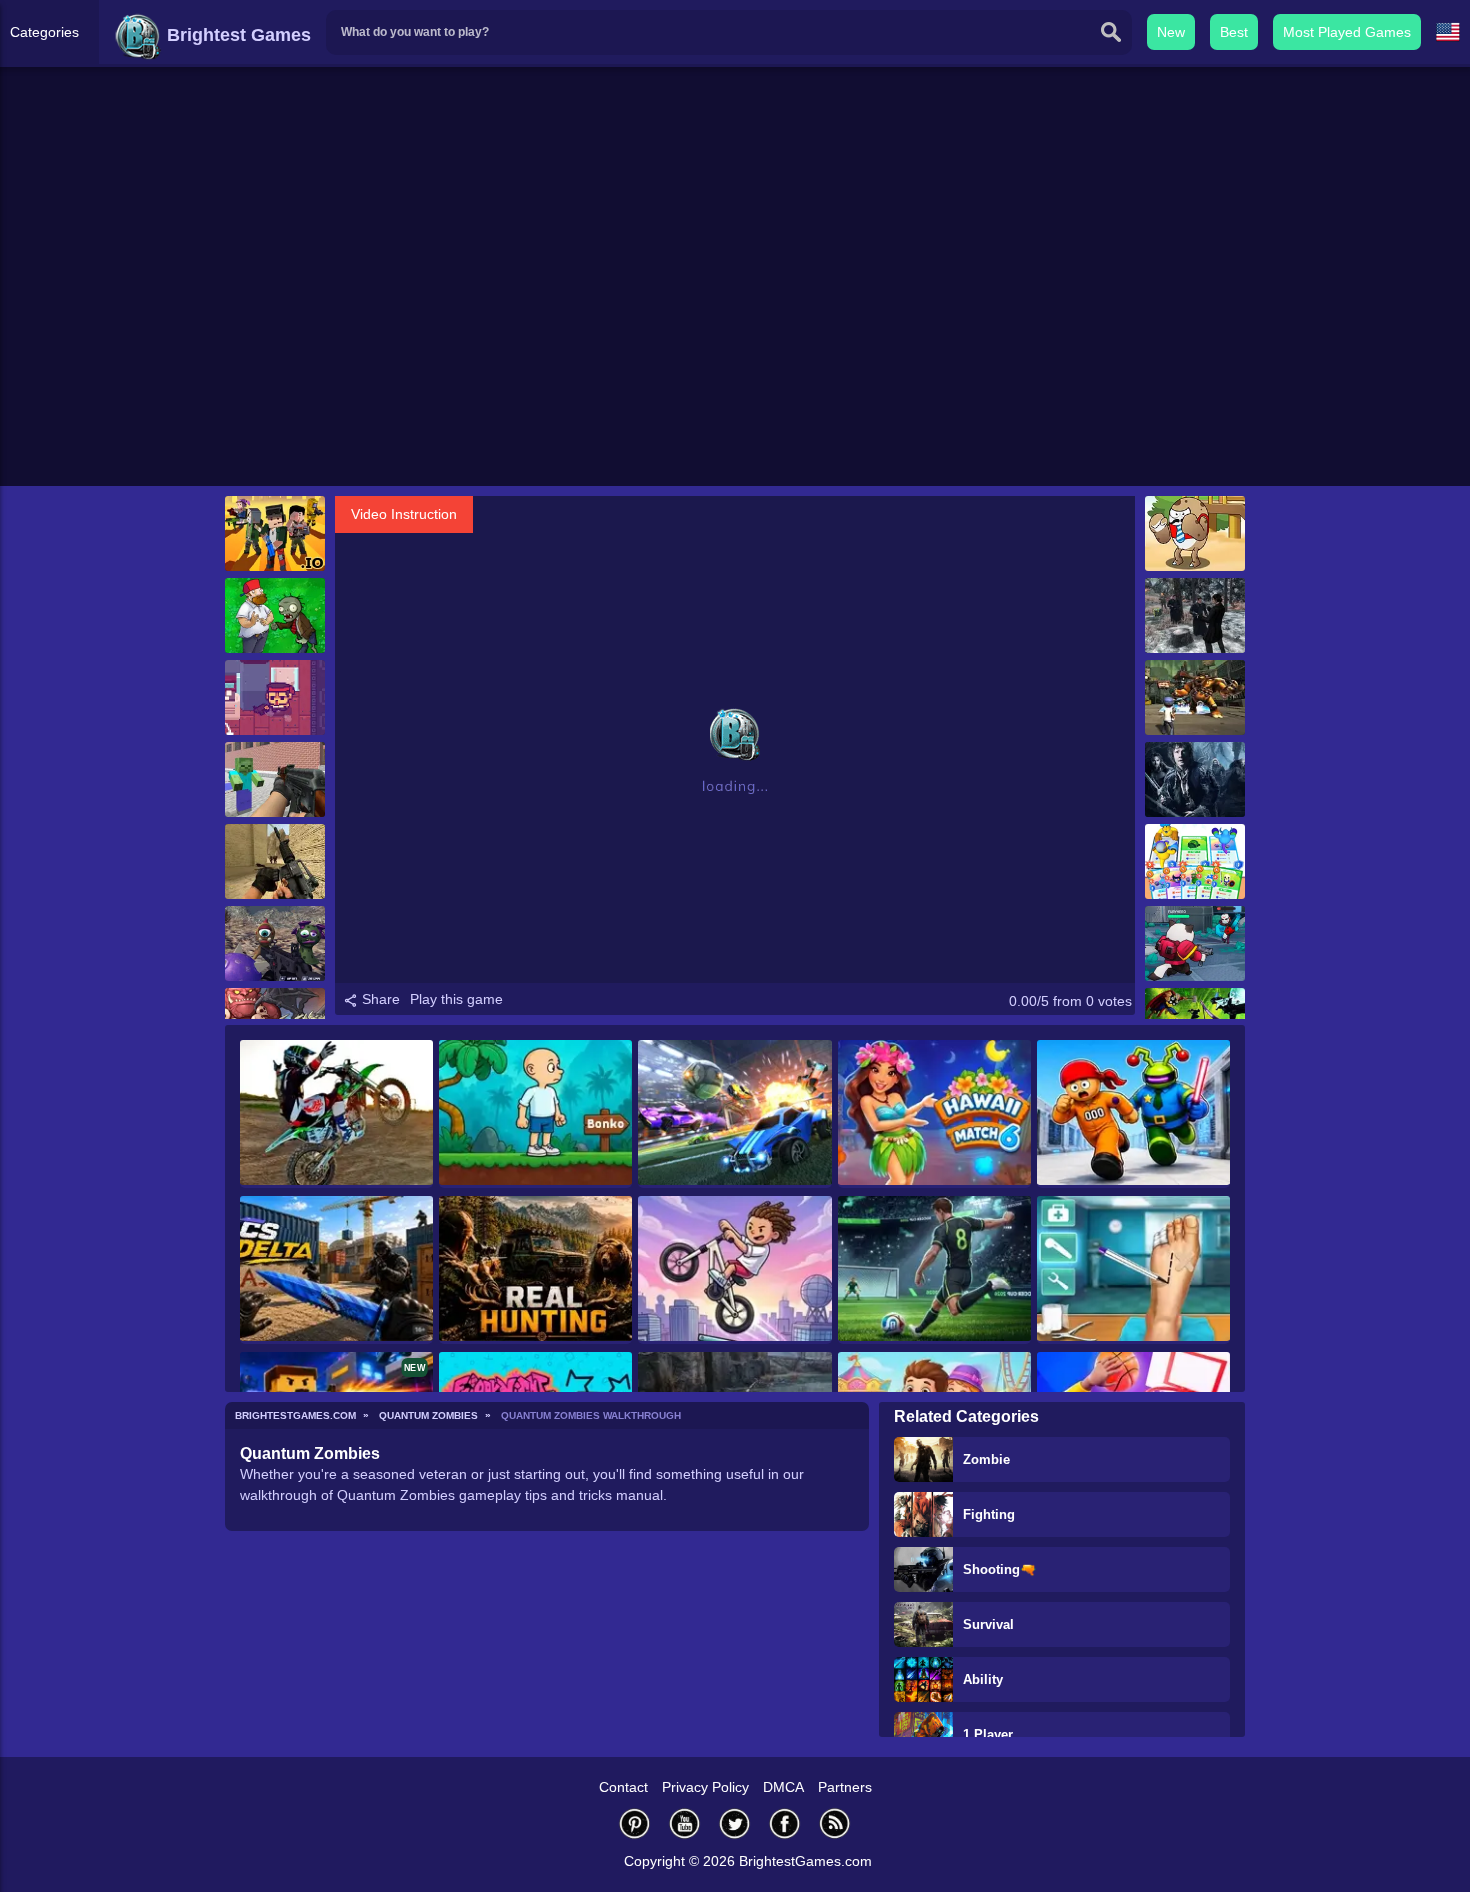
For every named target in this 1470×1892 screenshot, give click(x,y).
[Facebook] (785, 1823)
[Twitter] (735, 1823)
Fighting (989, 1514)
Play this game (456, 999)
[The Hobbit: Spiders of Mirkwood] (1195, 779)
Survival (988, 1624)
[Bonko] (535, 1114)
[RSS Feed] (835, 1823)
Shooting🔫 (999, 1569)
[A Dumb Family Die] (1195, 533)
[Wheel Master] (734, 1270)
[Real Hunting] (535, 1270)
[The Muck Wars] (1195, 697)
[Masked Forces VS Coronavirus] (275, 943)
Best (1234, 32)
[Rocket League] (734, 1114)
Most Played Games (1347, 32)
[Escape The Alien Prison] (1133, 1114)
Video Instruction (404, 514)
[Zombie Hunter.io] (275, 533)
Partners (845, 1787)
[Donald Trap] (275, 697)
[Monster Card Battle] (1195, 861)
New (1171, 32)
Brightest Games (236, 35)
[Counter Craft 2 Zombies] (275, 779)
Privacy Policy (705, 1787)
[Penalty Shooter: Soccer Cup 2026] (934, 1270)
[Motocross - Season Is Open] (336, 1114)
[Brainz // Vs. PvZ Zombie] (275, 615)
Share (379, 999)
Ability (983, 1679)
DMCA (783, 1787)
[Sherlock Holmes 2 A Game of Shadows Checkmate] (1195, 615)
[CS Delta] (336, 1270)
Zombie (986, 1459)
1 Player (988, 1734)
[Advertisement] (735, 331)
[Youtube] (685, 1823)
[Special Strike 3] (275, 861)
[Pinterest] (635, 1823)
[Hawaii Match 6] (934, 1114)
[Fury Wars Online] (1195, 943)
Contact (623, 1787)
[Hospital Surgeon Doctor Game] (1133, 1270)
